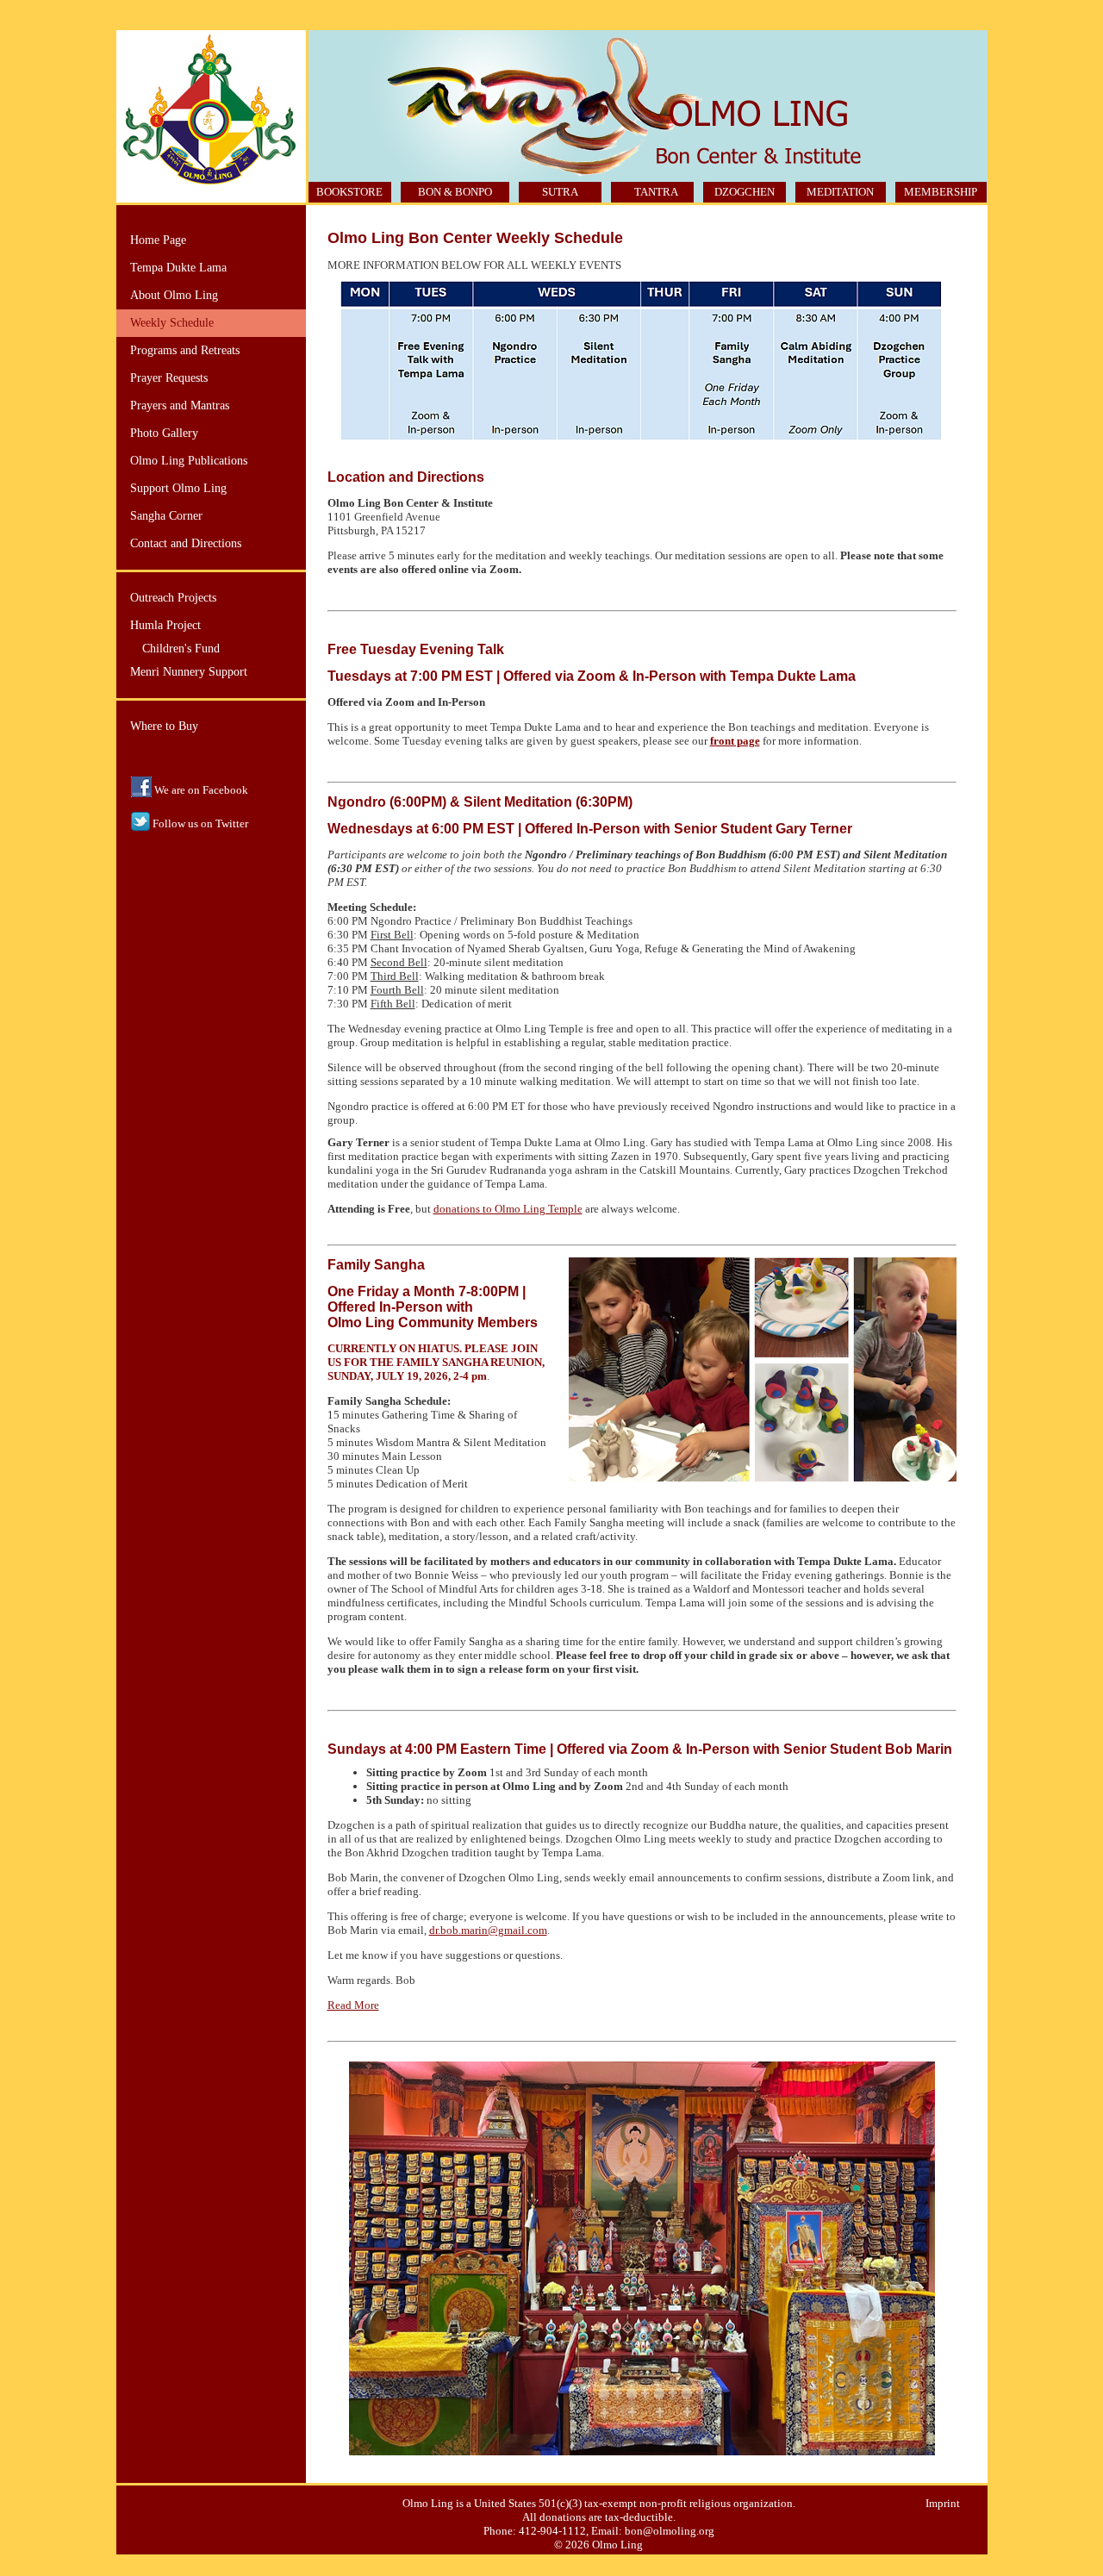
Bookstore (349, 192)
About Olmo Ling (174, 295)
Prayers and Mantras (180, 405)
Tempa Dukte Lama (178, 268)
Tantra (656, 192)
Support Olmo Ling (178, 488)
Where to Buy (164, 726)
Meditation (840, 192)
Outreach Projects (173, 598)
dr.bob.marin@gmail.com (488, 1930)
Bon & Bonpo (455, 192)
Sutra (560, 192)
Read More (353, 2005)
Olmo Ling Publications (189, 461)
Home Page (158, 240)
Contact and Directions (186, 543)
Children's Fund (181, 649)
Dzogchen (745, 192)
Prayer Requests (169, 378)
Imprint (943, 2503)
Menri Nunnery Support (189, 672)
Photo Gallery (164, 433)
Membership (941, 192)
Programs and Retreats (185, 350)
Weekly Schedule (172, 323)
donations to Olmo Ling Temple (508, 1209)
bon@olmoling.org (670, 2531)
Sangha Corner (166, 516)
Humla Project (165, 625)
